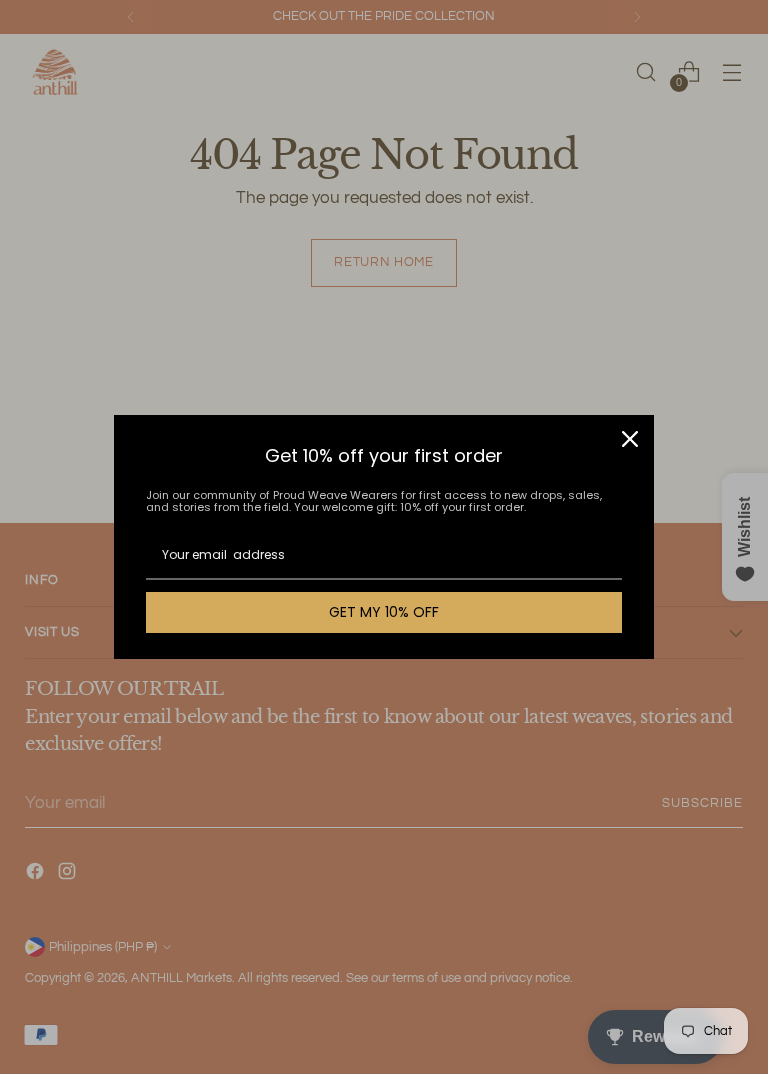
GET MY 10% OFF (384, 612)
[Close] (630, 439)
